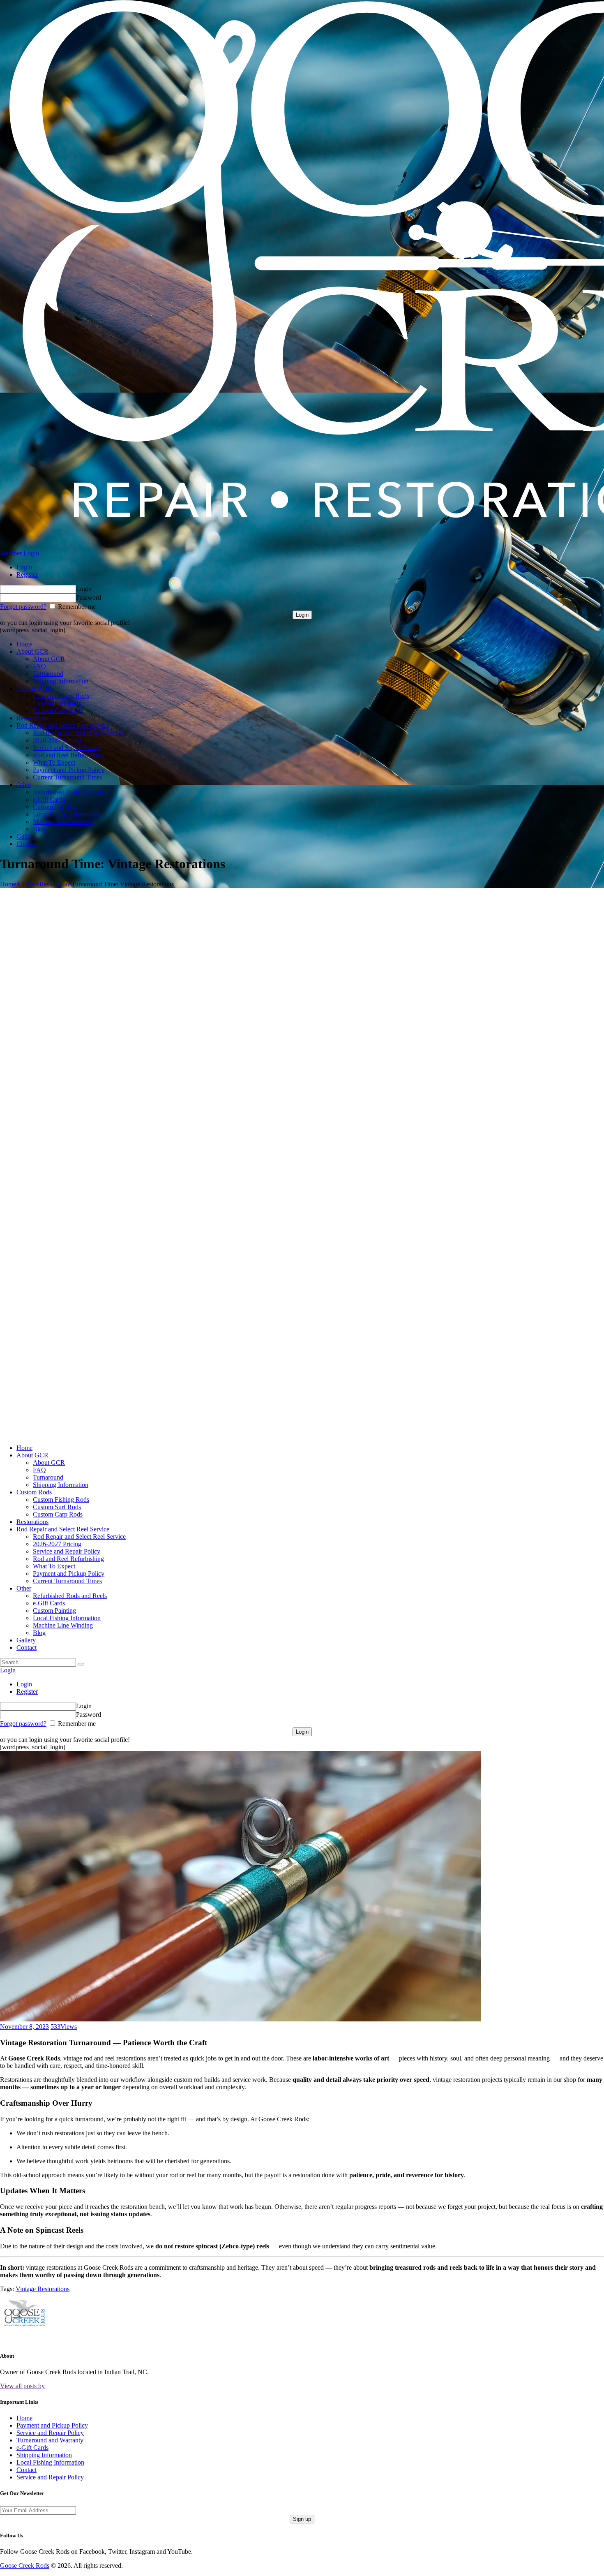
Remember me (76, 607)
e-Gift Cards (32, 2448)
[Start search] (81, 1664)
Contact (27, 2470)
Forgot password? (23, 607)
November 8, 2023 (24, 2027)
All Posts (28, 884)
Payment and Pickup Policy (52, 2425)
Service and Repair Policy (50, 2433)
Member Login (20, 553)
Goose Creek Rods (25, 2566)
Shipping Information (44, 2455)
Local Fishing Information (50, 2462)
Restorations (55, 884)
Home (8, 884)
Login (24, 567)
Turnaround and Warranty (50, 2440)
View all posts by (22, 2386)
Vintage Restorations (43, 2289)
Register (27, 575)
